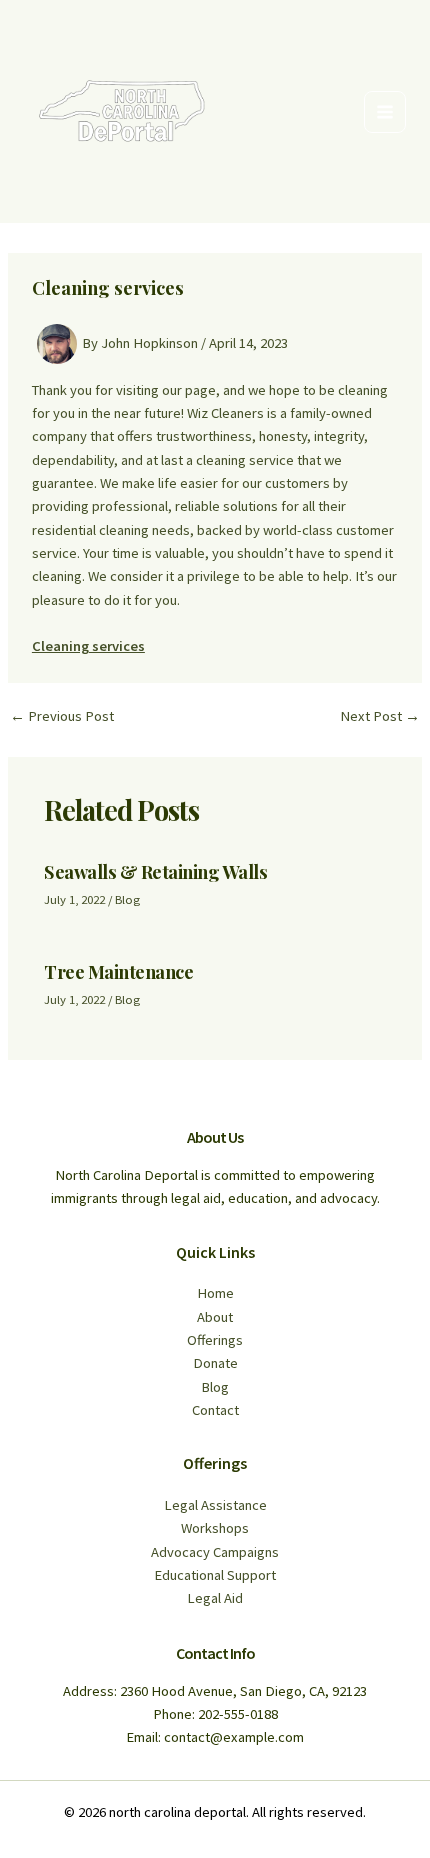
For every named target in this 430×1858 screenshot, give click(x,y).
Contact (215, 1410)
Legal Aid (215, 1598)
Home (215, 1293)
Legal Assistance (215, 1505)
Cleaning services (88, 646)
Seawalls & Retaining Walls (155, 871)
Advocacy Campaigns (215, 1552)
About (215, 1317)
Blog (127, 899)
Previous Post (62, 716)
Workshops (215, 1528)
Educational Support (215, 1575)
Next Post (380, 716)
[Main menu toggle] (385, 112)
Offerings (215, 1340)
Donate (215, 1363)
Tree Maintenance (118, 971)
